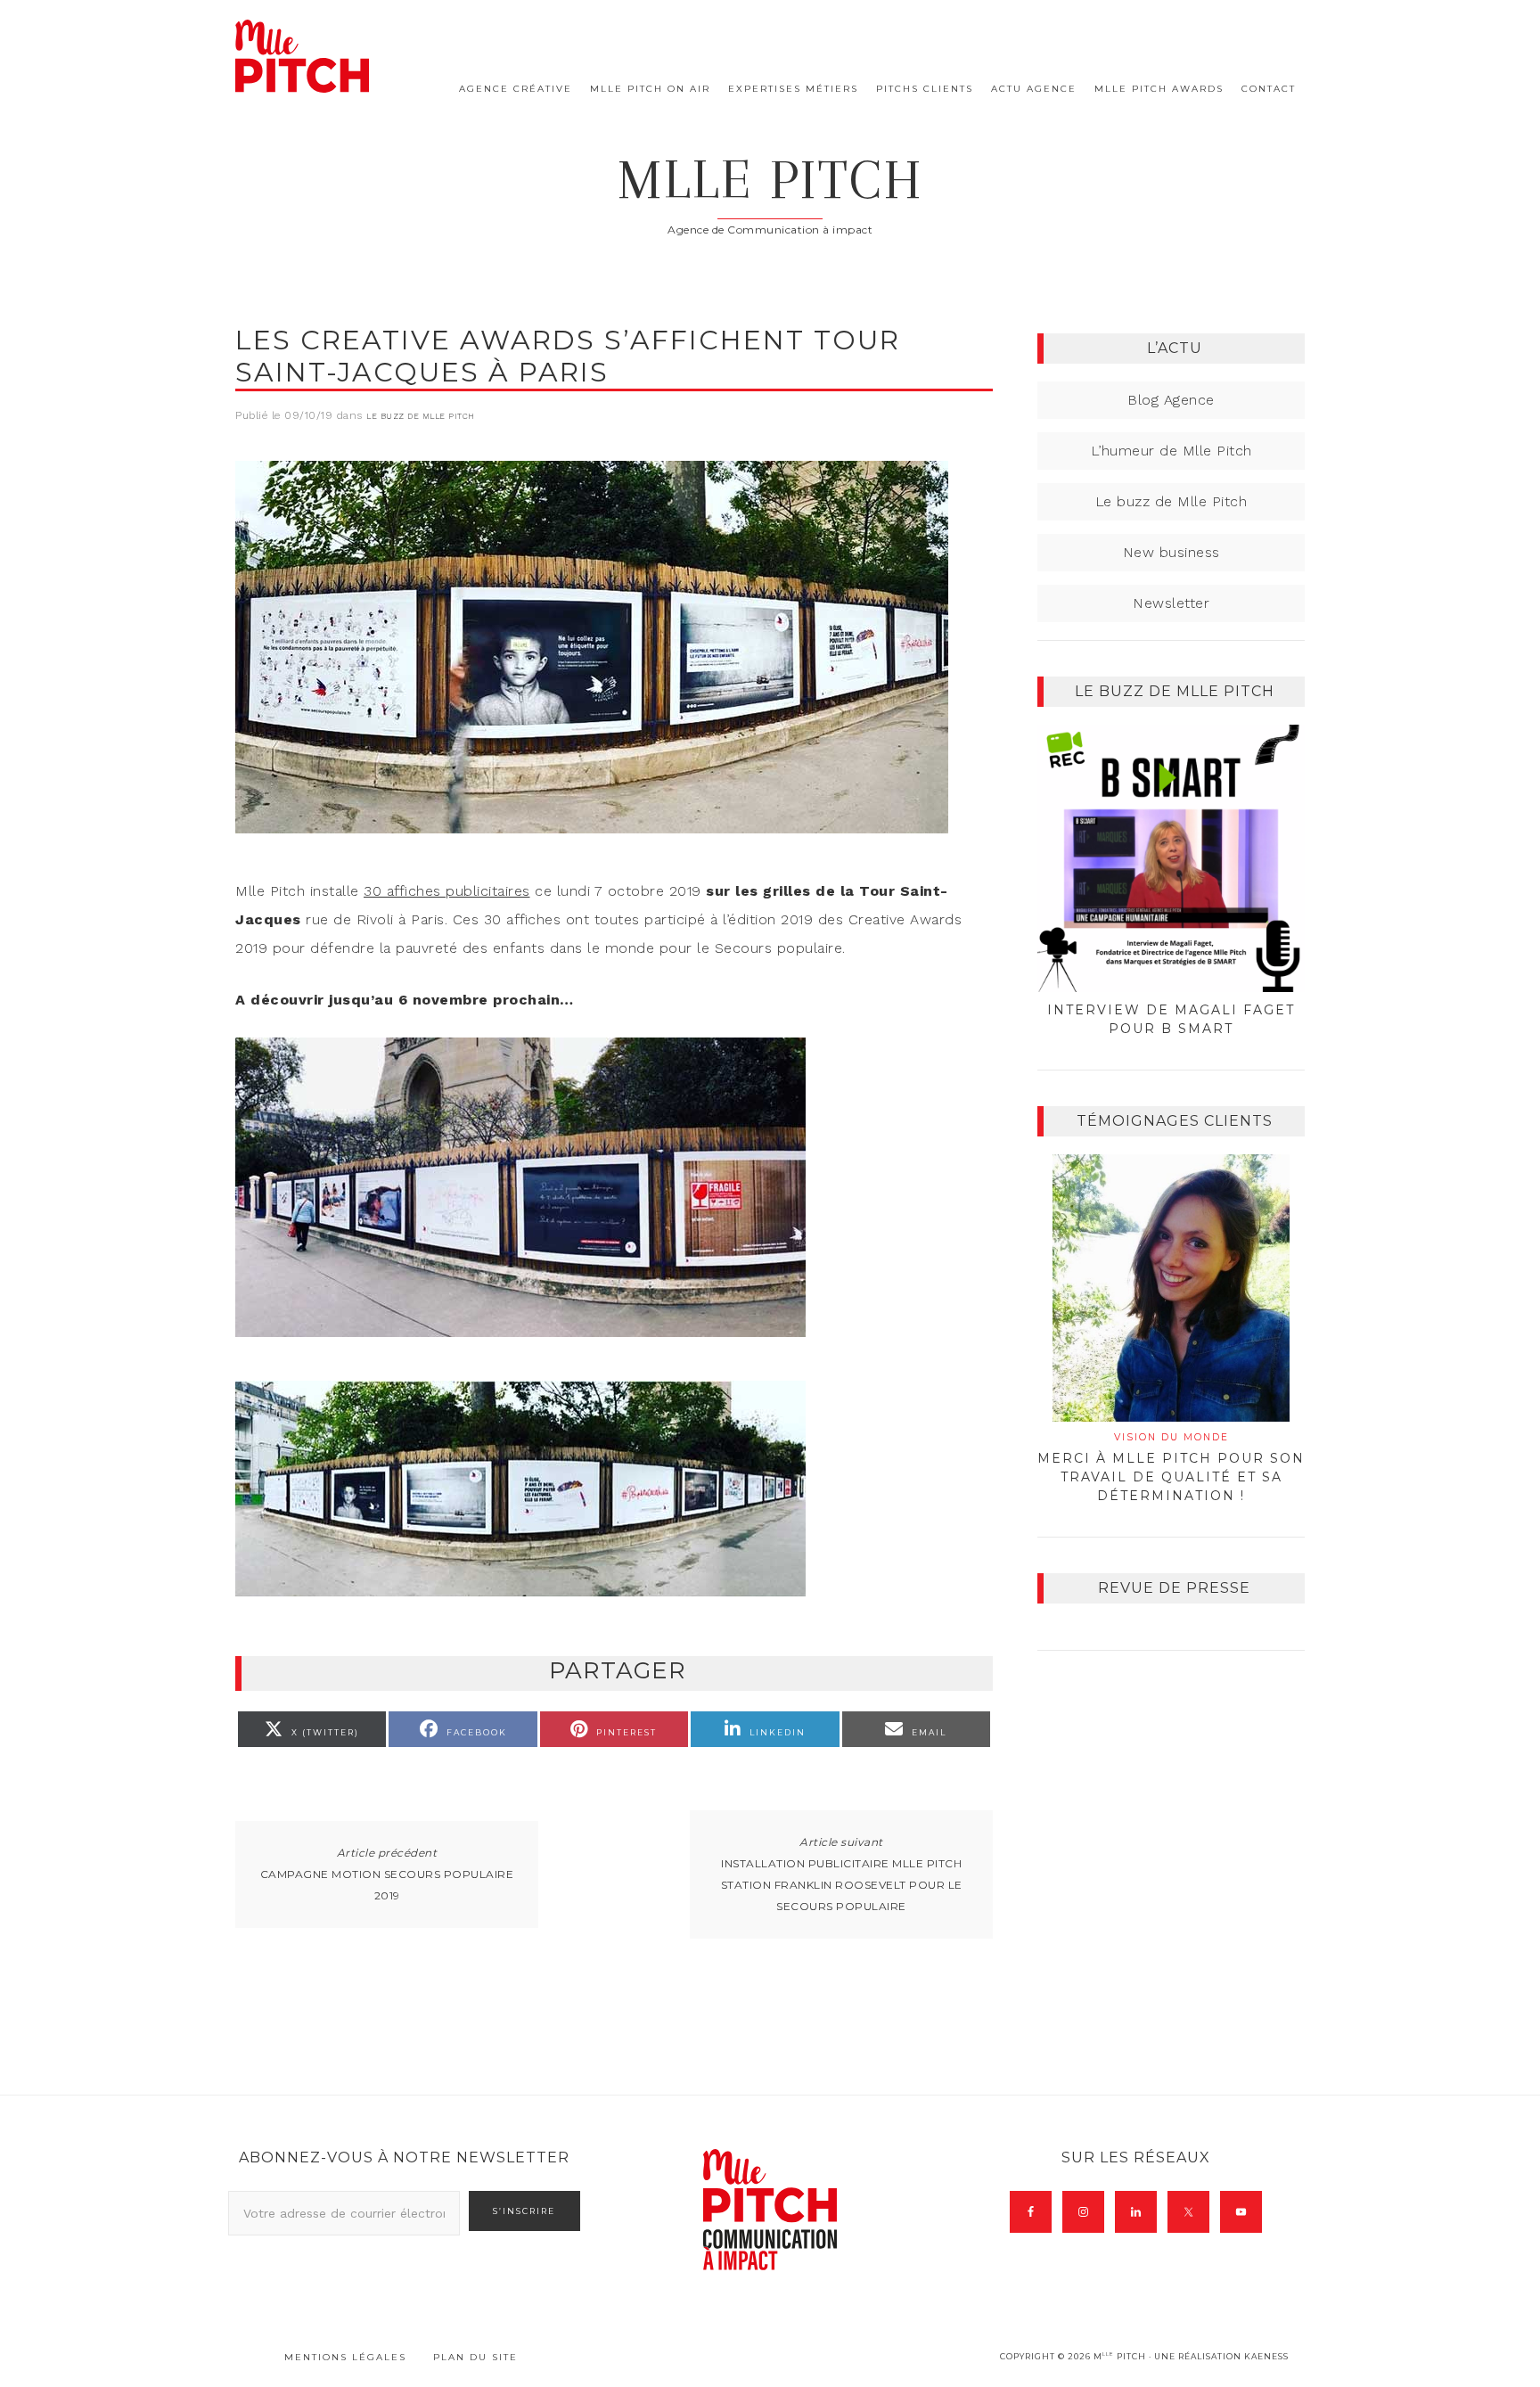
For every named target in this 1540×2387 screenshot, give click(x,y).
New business (1171, 552)
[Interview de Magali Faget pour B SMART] (1171, 858)
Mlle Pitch (770, 180)
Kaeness (1266, 2356)
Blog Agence (1171, 400)
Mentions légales (345, 2357)
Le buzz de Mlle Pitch (421, 416)
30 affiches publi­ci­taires (447, 891)
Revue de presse (1174, 1588)
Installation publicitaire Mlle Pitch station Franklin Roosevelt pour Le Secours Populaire (842, 1885)
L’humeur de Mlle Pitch (1171, 451)
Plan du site (475, 2357)
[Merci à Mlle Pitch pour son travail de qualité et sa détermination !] (1171, 1288)
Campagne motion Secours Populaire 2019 (387, 1885)
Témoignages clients (1175, 1121)
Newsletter (1171, 603)
